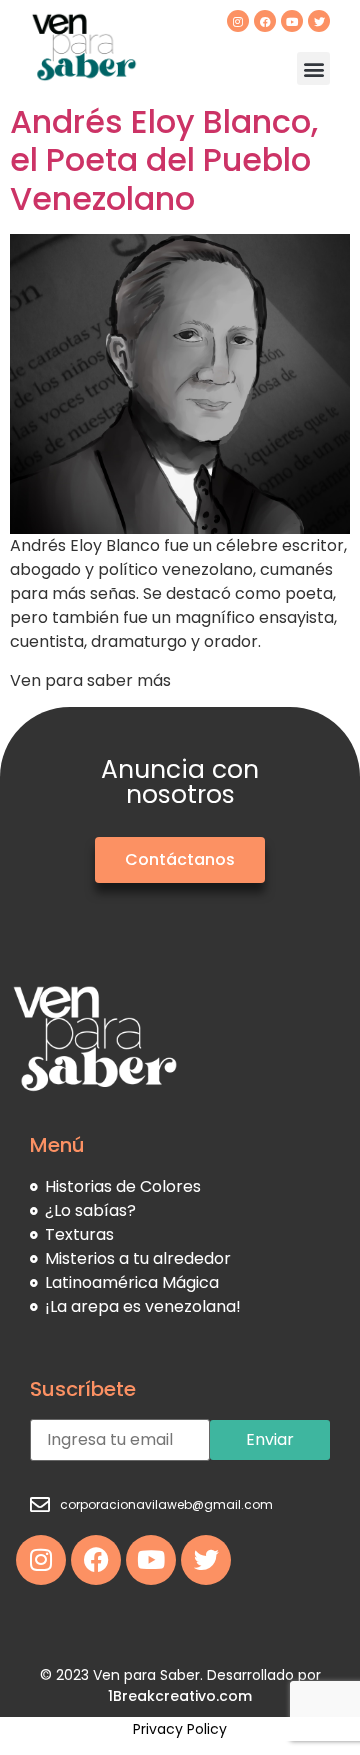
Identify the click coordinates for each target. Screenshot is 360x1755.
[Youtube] (292, 21)
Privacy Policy (180, 1729)
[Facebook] (265, 21)
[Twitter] (319, 21)
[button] (313, 68)
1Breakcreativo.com (180, 1696)
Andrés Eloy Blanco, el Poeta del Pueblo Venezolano (164, 160)
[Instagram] (238, 21)
